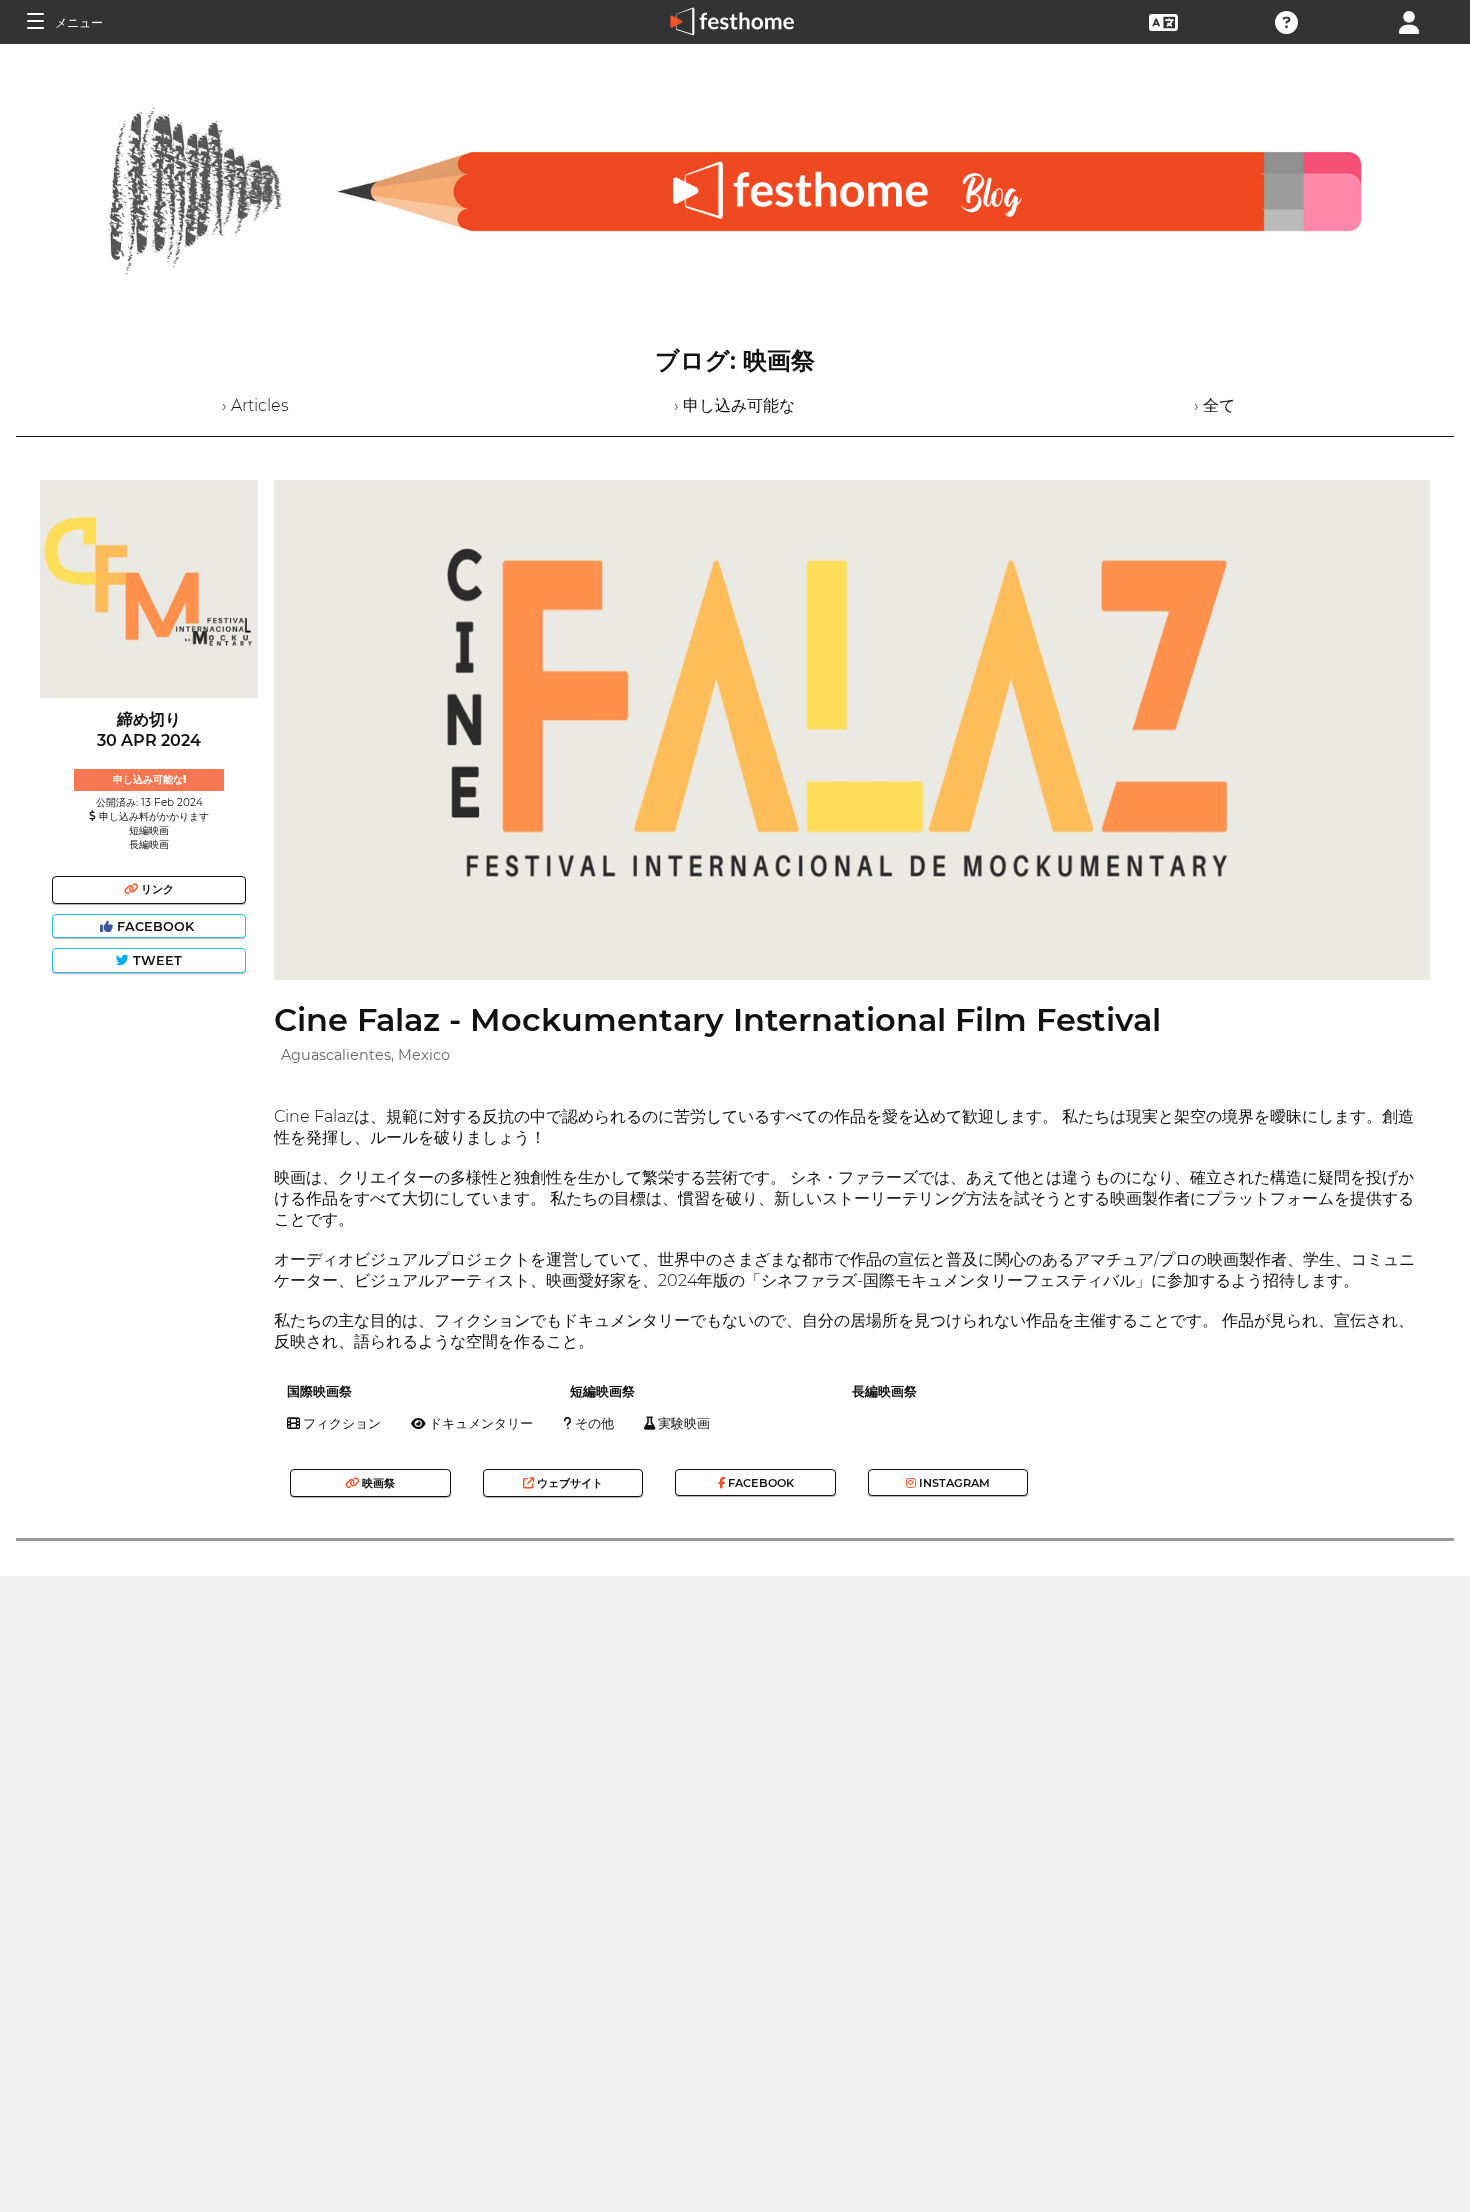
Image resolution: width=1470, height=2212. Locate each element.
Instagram (953, 1483)
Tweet (155, 960)
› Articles (255, 405)
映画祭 (377, 1483)
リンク (156, 889)
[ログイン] (1409, 20)
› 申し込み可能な (734, 405)
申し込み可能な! (149, 779)
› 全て (1214, 405)
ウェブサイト (568, 1483)
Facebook (155, 926)
